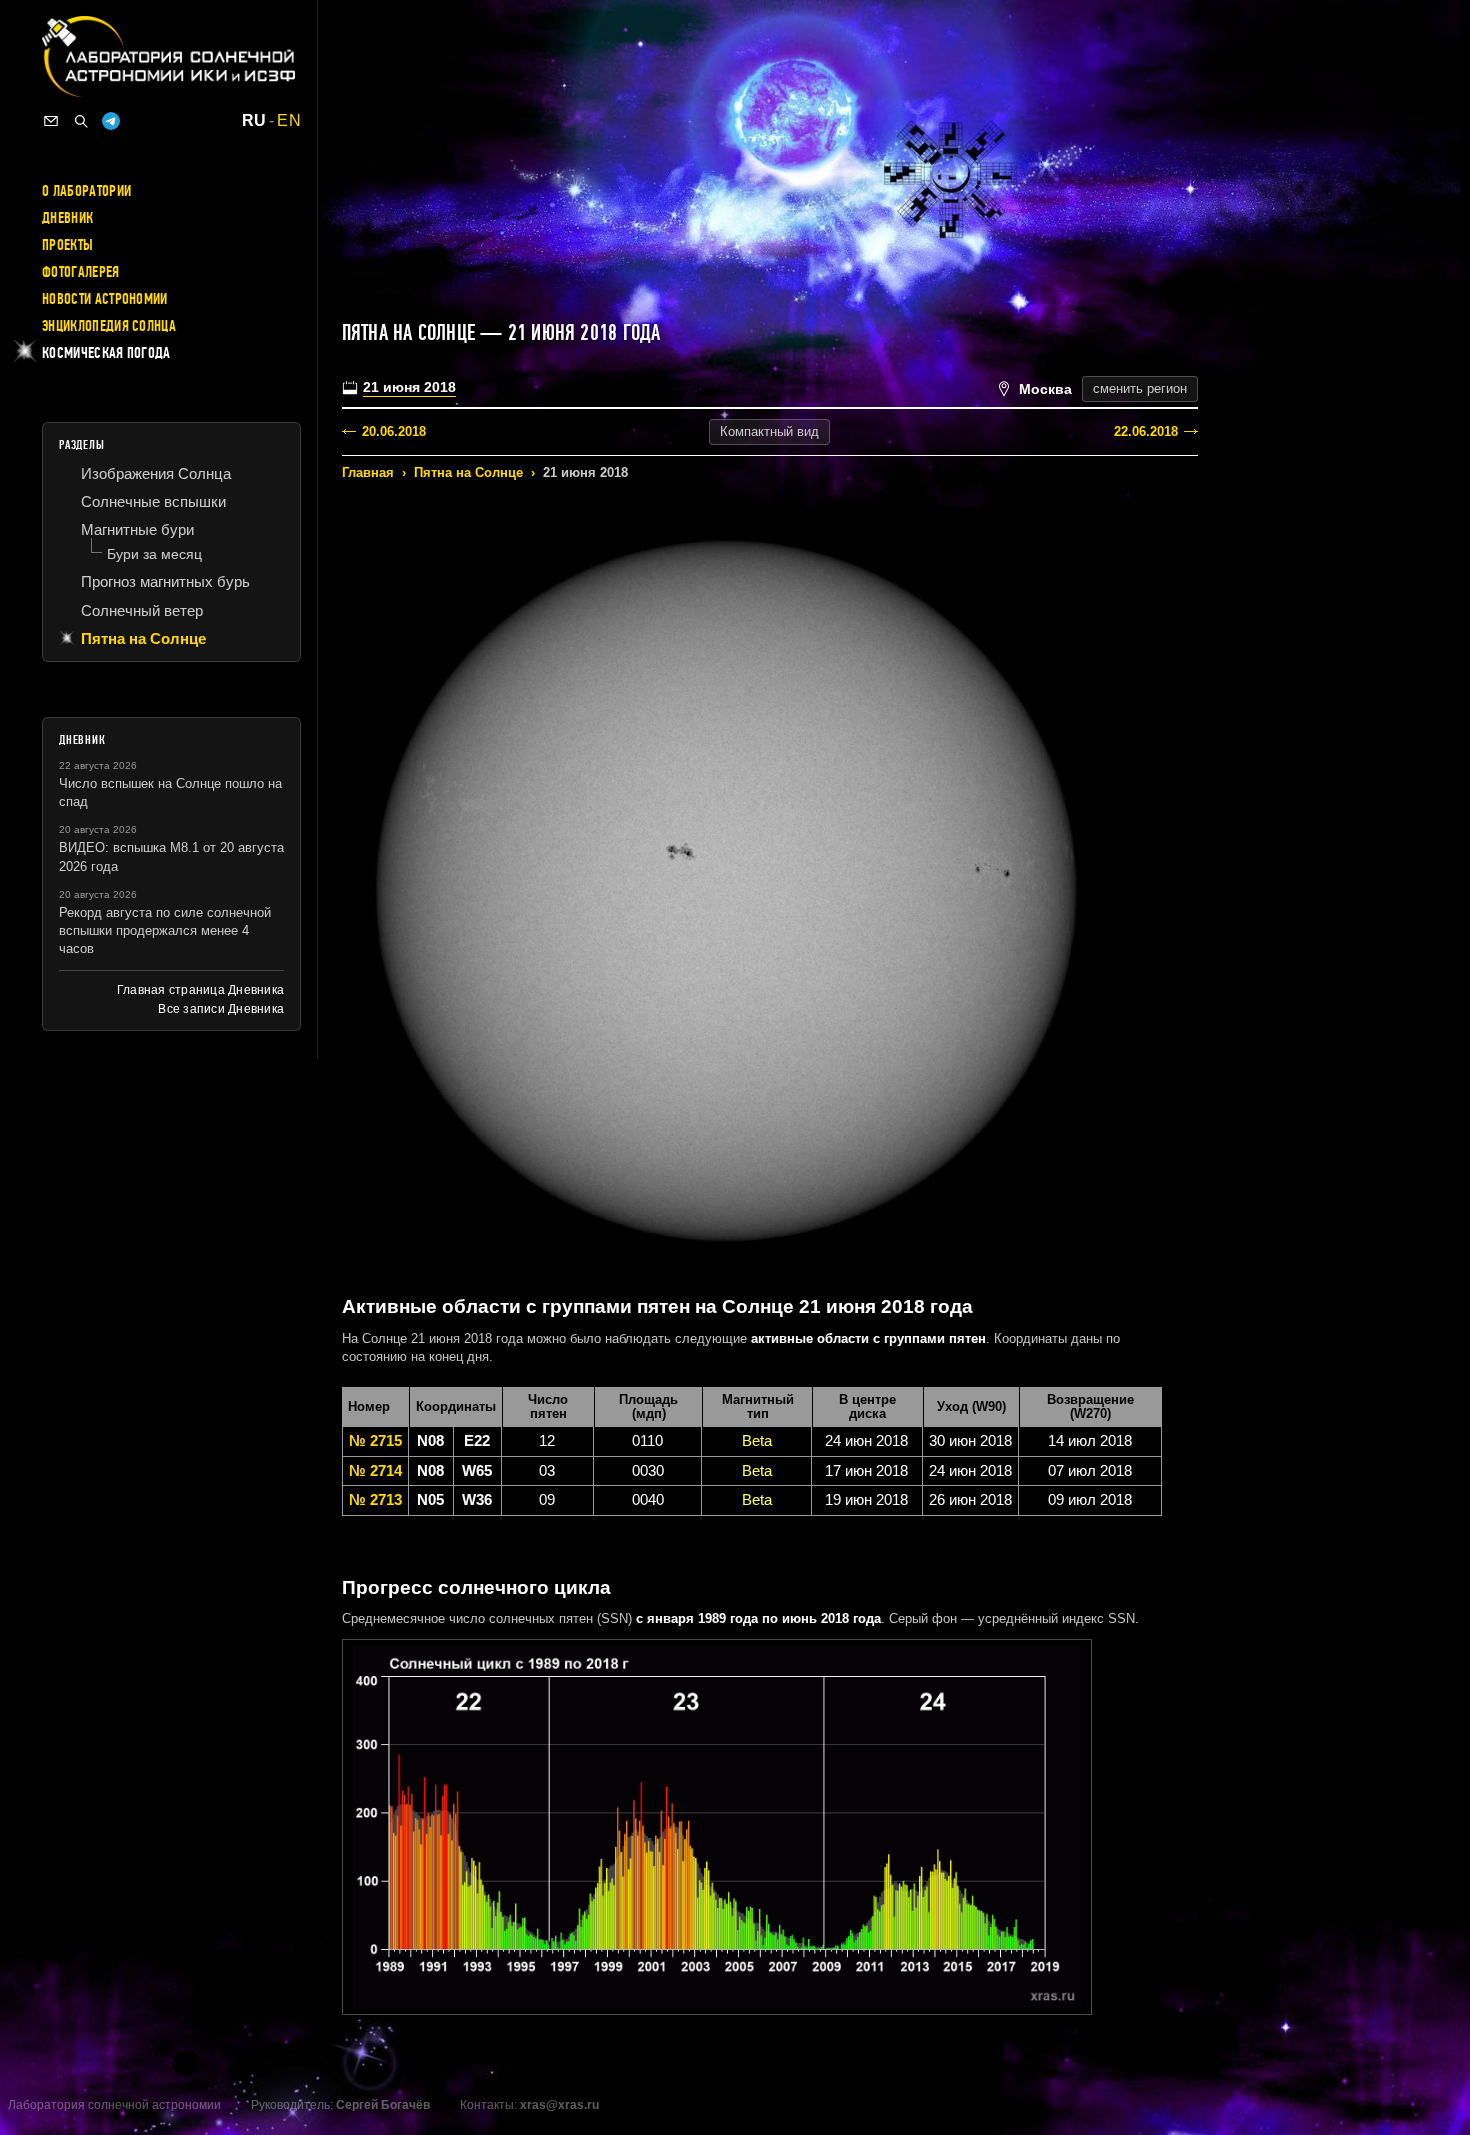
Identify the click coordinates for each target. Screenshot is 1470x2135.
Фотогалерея (81, 272)
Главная (368, 472)
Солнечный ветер (142, 610)
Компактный (769, 431)
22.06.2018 (1146, 431)
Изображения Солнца (156, 473)
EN (289, 121)
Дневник (67, 218)
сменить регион (1140, 388)
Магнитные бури (137, 529)
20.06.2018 (394, 431)
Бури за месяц (154, 554)
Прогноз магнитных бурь (165, 581)
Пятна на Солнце (468, 472)
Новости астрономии (105, 299)
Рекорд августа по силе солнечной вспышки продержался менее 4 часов (165, 930)
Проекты (67, 245)
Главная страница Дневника (200, 990)
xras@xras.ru (559, 2105)
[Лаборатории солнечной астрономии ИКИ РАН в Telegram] (111, 121)
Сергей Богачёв (383, 2105)
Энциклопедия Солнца (109, 326)
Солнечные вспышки (153, 501)
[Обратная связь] (51, 121)
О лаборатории (86, 191)
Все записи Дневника (221, 1009)
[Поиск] (81, 121)
